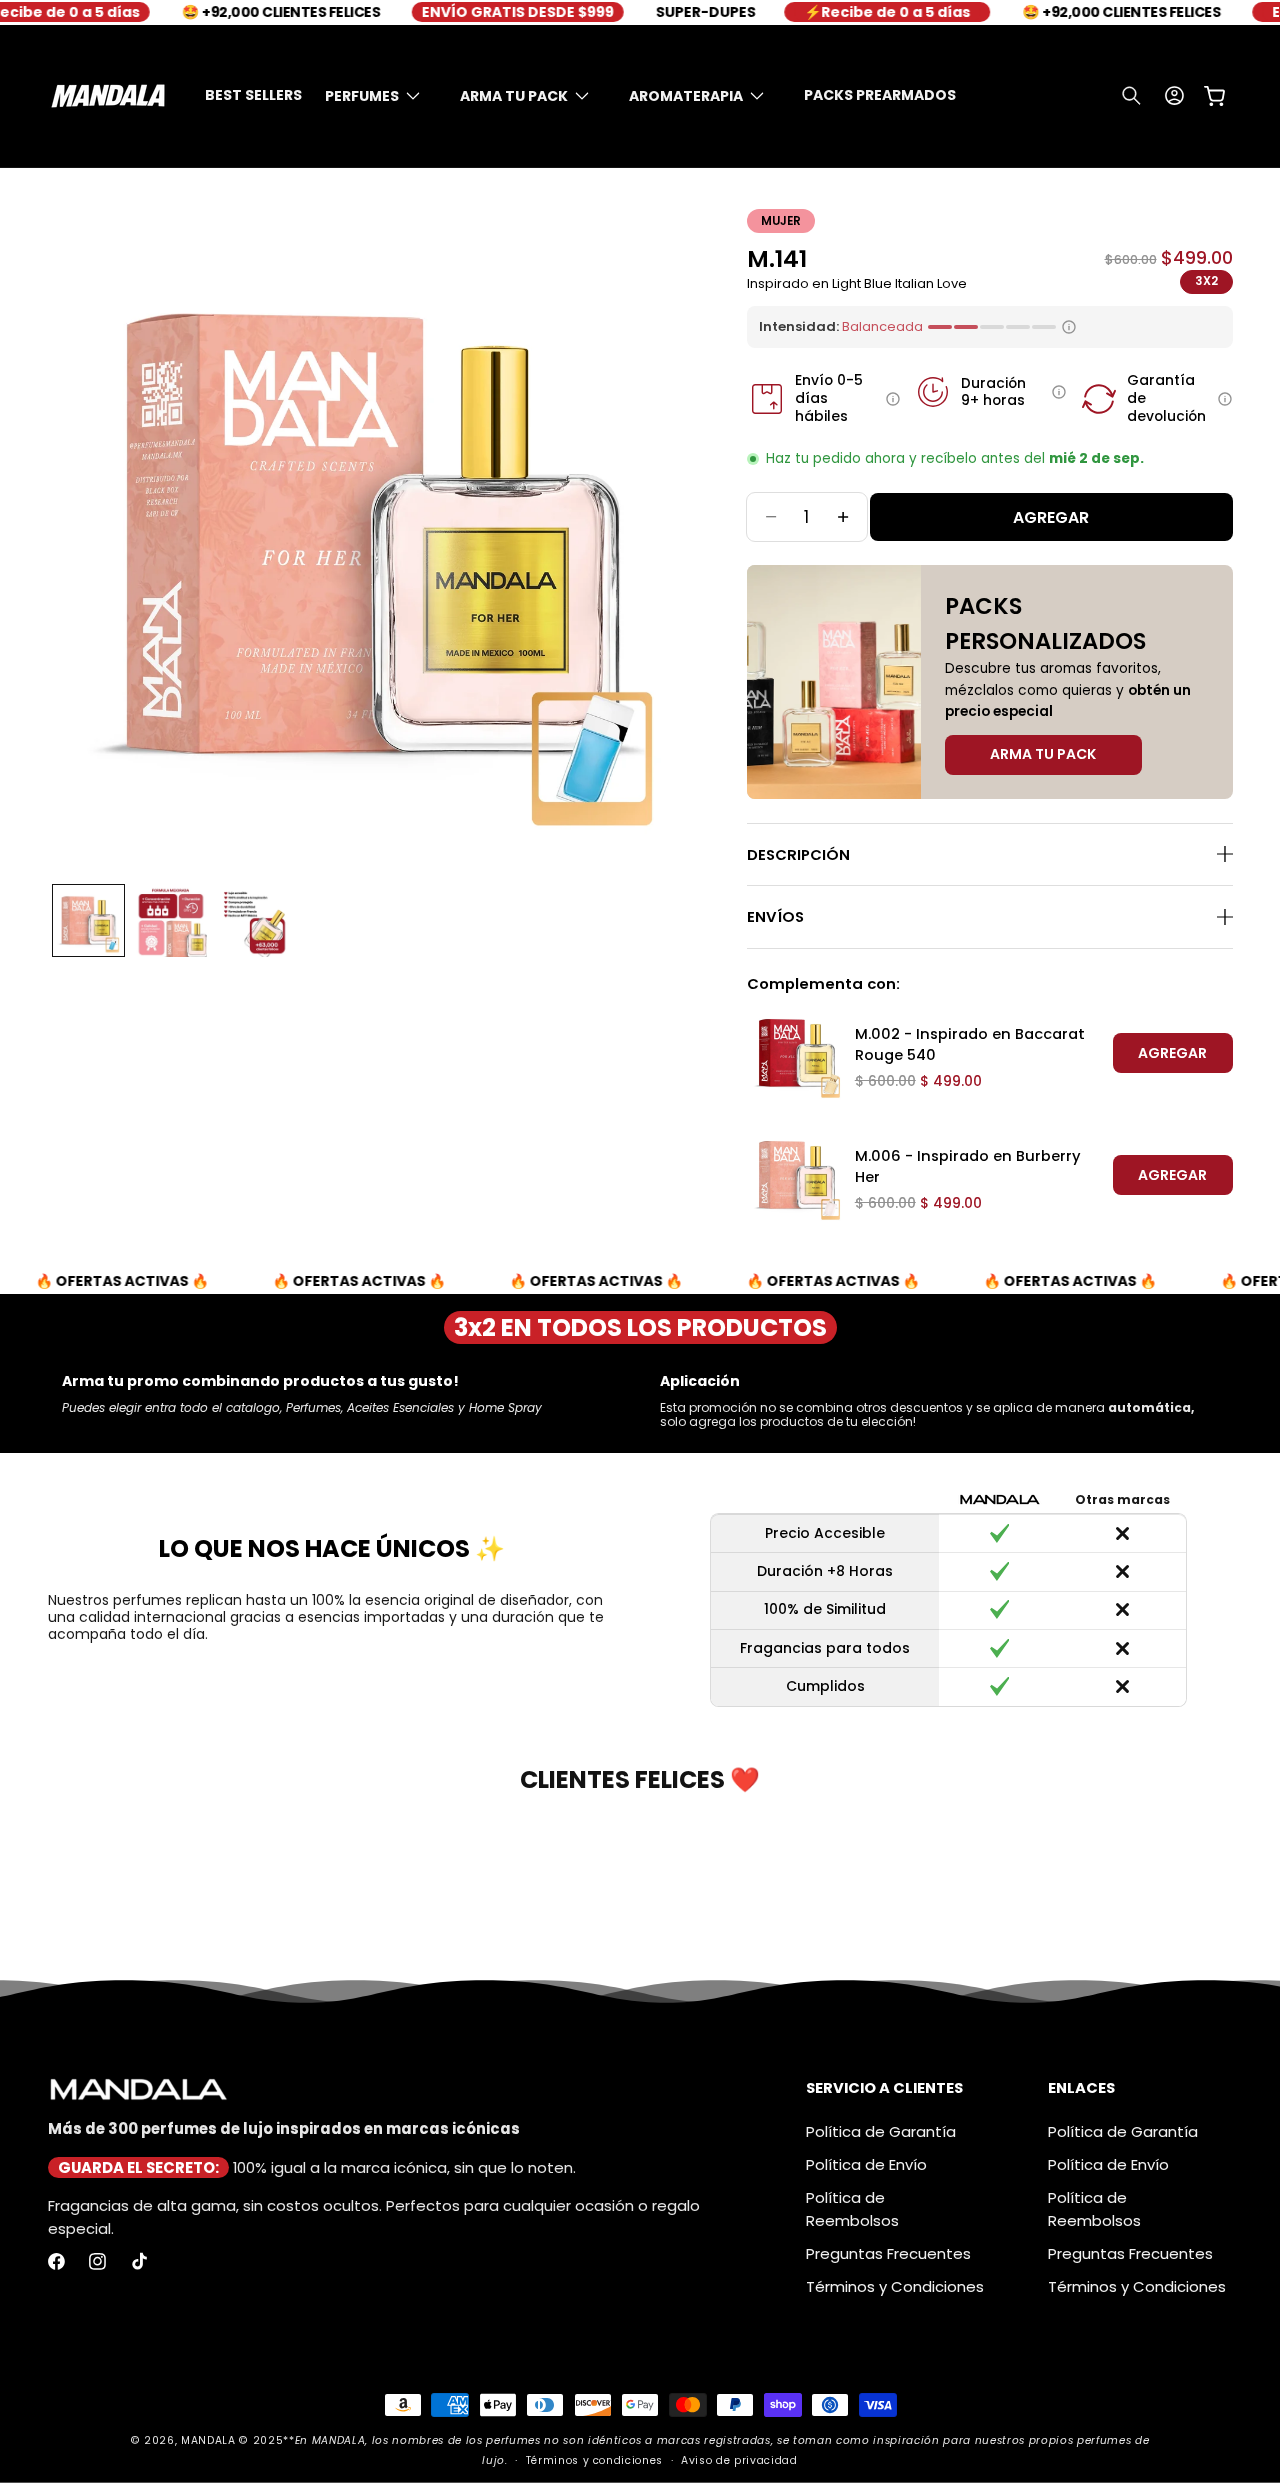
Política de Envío (866, 2164)
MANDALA (208, 2440)
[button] (380, 96)
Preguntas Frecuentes (888, 2253)
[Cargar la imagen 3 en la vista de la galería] (253, 920)
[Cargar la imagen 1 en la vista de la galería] (88, 920)
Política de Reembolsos (852, 2209)
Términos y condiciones (595, 2460)
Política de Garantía (881, 2131)
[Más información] (893, 399)
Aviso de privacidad (739, 2460)
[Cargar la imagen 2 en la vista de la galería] (170, 920)
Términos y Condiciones (895, 2286)
